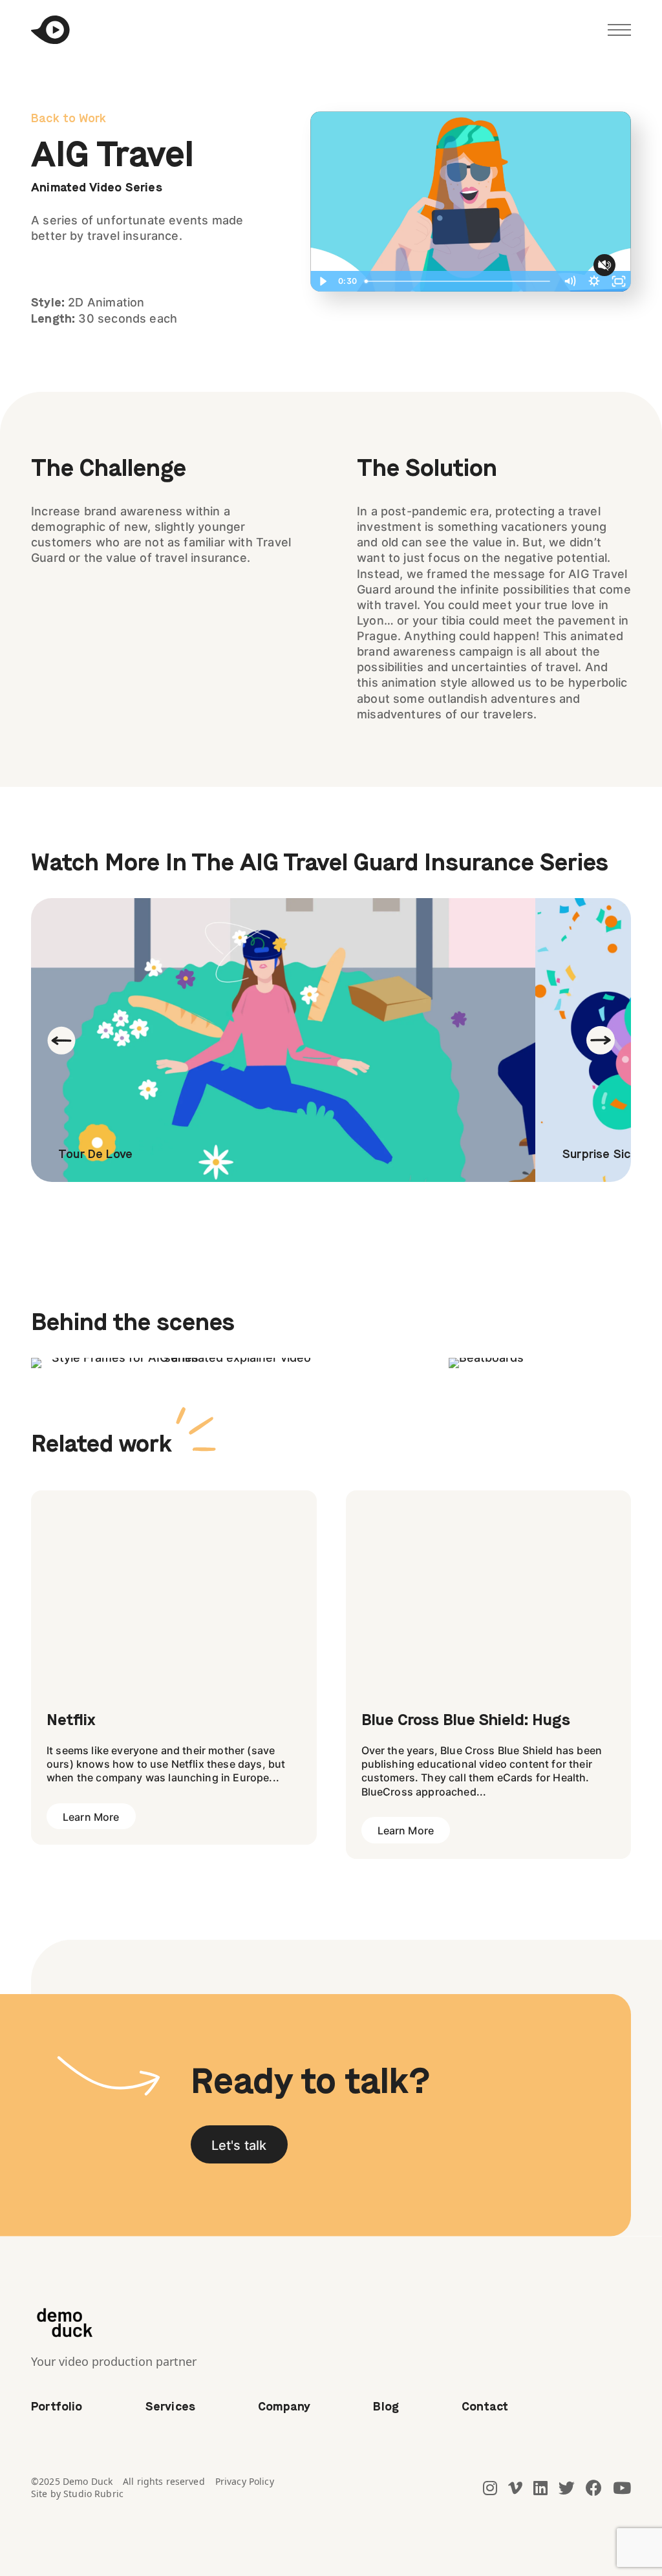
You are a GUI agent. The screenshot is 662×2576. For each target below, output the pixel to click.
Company (284, 2407)
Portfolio (57, 2407)
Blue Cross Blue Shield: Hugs (466, 1721)
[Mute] (570, 281)
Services (170, 2407)
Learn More (91, 1817)
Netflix (71, 1721)
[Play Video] (323, 281)
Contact (485, 2407)
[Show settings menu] (594, 281)
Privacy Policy (245, 2481)
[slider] (458, 281)
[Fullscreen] (619, 281)
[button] (239, 2144)
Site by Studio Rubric (77, 2494)
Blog (386, 2407)
